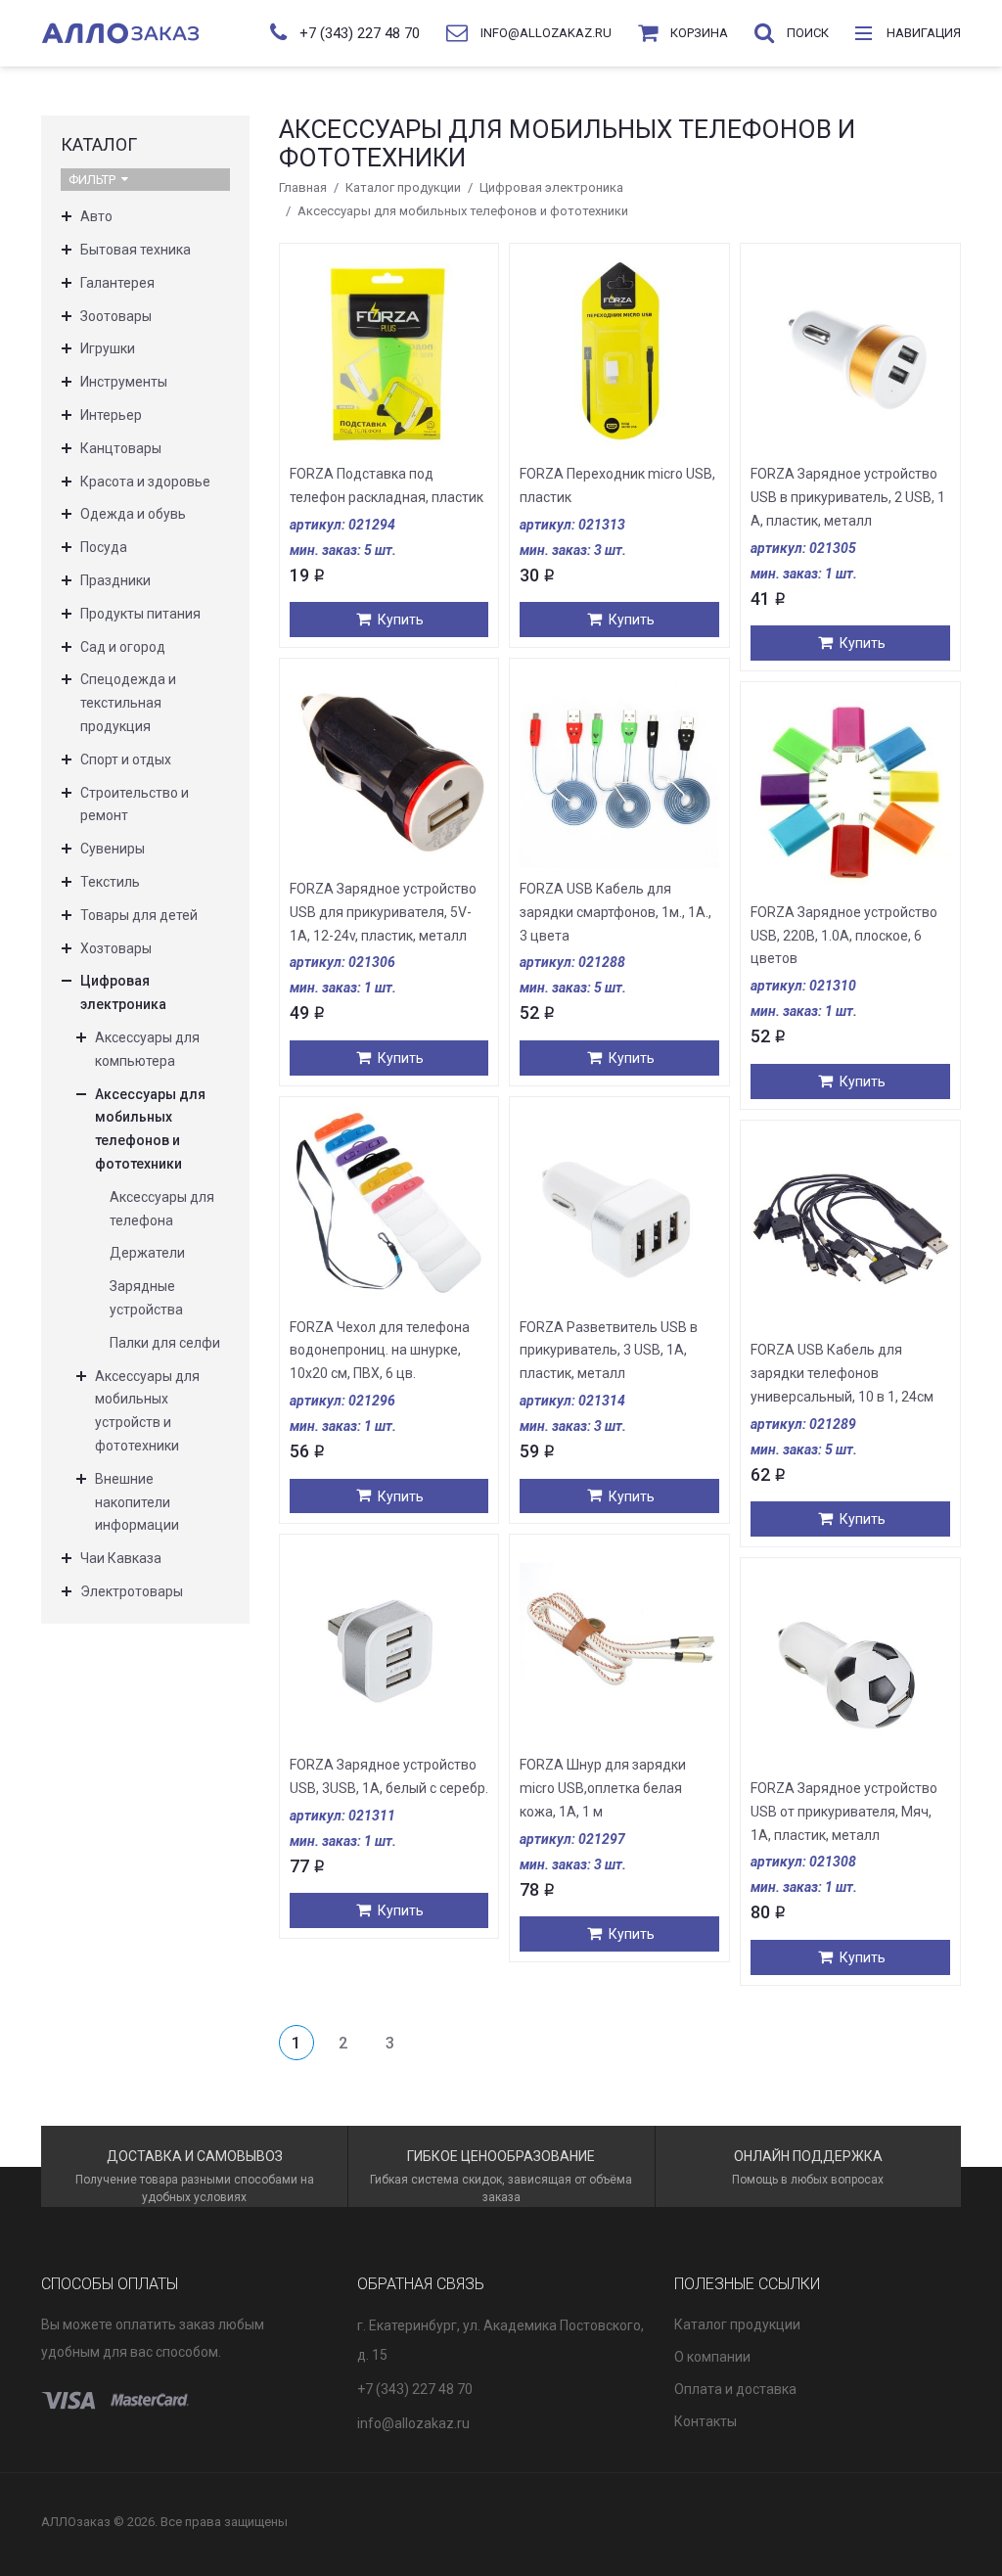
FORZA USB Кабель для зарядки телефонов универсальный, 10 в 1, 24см (842, 1373)
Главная (303, 187)
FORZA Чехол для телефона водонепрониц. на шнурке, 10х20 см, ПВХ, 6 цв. (380, 1351)
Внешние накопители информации (137, 1502)
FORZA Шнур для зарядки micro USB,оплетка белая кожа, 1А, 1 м (603, 1788)
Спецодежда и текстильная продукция (128, 703)
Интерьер (111, 415)
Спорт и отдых (126, 759)
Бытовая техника (136, 250)
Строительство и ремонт (135, 805)
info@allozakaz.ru (413, 2423)
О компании (712, 2357)
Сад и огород (123, 647)
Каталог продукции (403, 187)
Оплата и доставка (735, 2389)
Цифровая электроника (551, 187)
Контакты (706, 2421)
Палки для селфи (165, 1343)
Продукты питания (140, 614)
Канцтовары (121, 448)
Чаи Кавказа (121, 1558)
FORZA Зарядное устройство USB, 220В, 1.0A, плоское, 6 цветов (844, 936)
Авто (96, 216)
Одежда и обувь (133, 514)
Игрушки (108, 348)
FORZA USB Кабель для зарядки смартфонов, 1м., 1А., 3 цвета (615, 912)
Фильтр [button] (92, 180)
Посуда (104, 547)
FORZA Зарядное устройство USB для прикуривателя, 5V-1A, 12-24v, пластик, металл (383, 912)
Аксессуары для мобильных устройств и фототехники (147, 1411)
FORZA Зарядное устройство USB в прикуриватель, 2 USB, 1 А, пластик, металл (848, 497)
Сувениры (113, 849)
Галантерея (117, 283)
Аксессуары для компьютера (147, 1049)
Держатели (147, 1253)
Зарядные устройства (146, 1298)
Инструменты (124, 382)
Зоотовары (116, 316)
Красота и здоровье (145, 482)
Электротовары (132, 1591)
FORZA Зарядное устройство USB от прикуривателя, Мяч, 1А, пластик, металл (844, 1812)
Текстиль (110, 882)
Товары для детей (139, 915)
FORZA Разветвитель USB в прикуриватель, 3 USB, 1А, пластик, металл (609, 1351)
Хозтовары (116, 948)
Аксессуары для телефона (162, 1209)
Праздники (115, 580)
